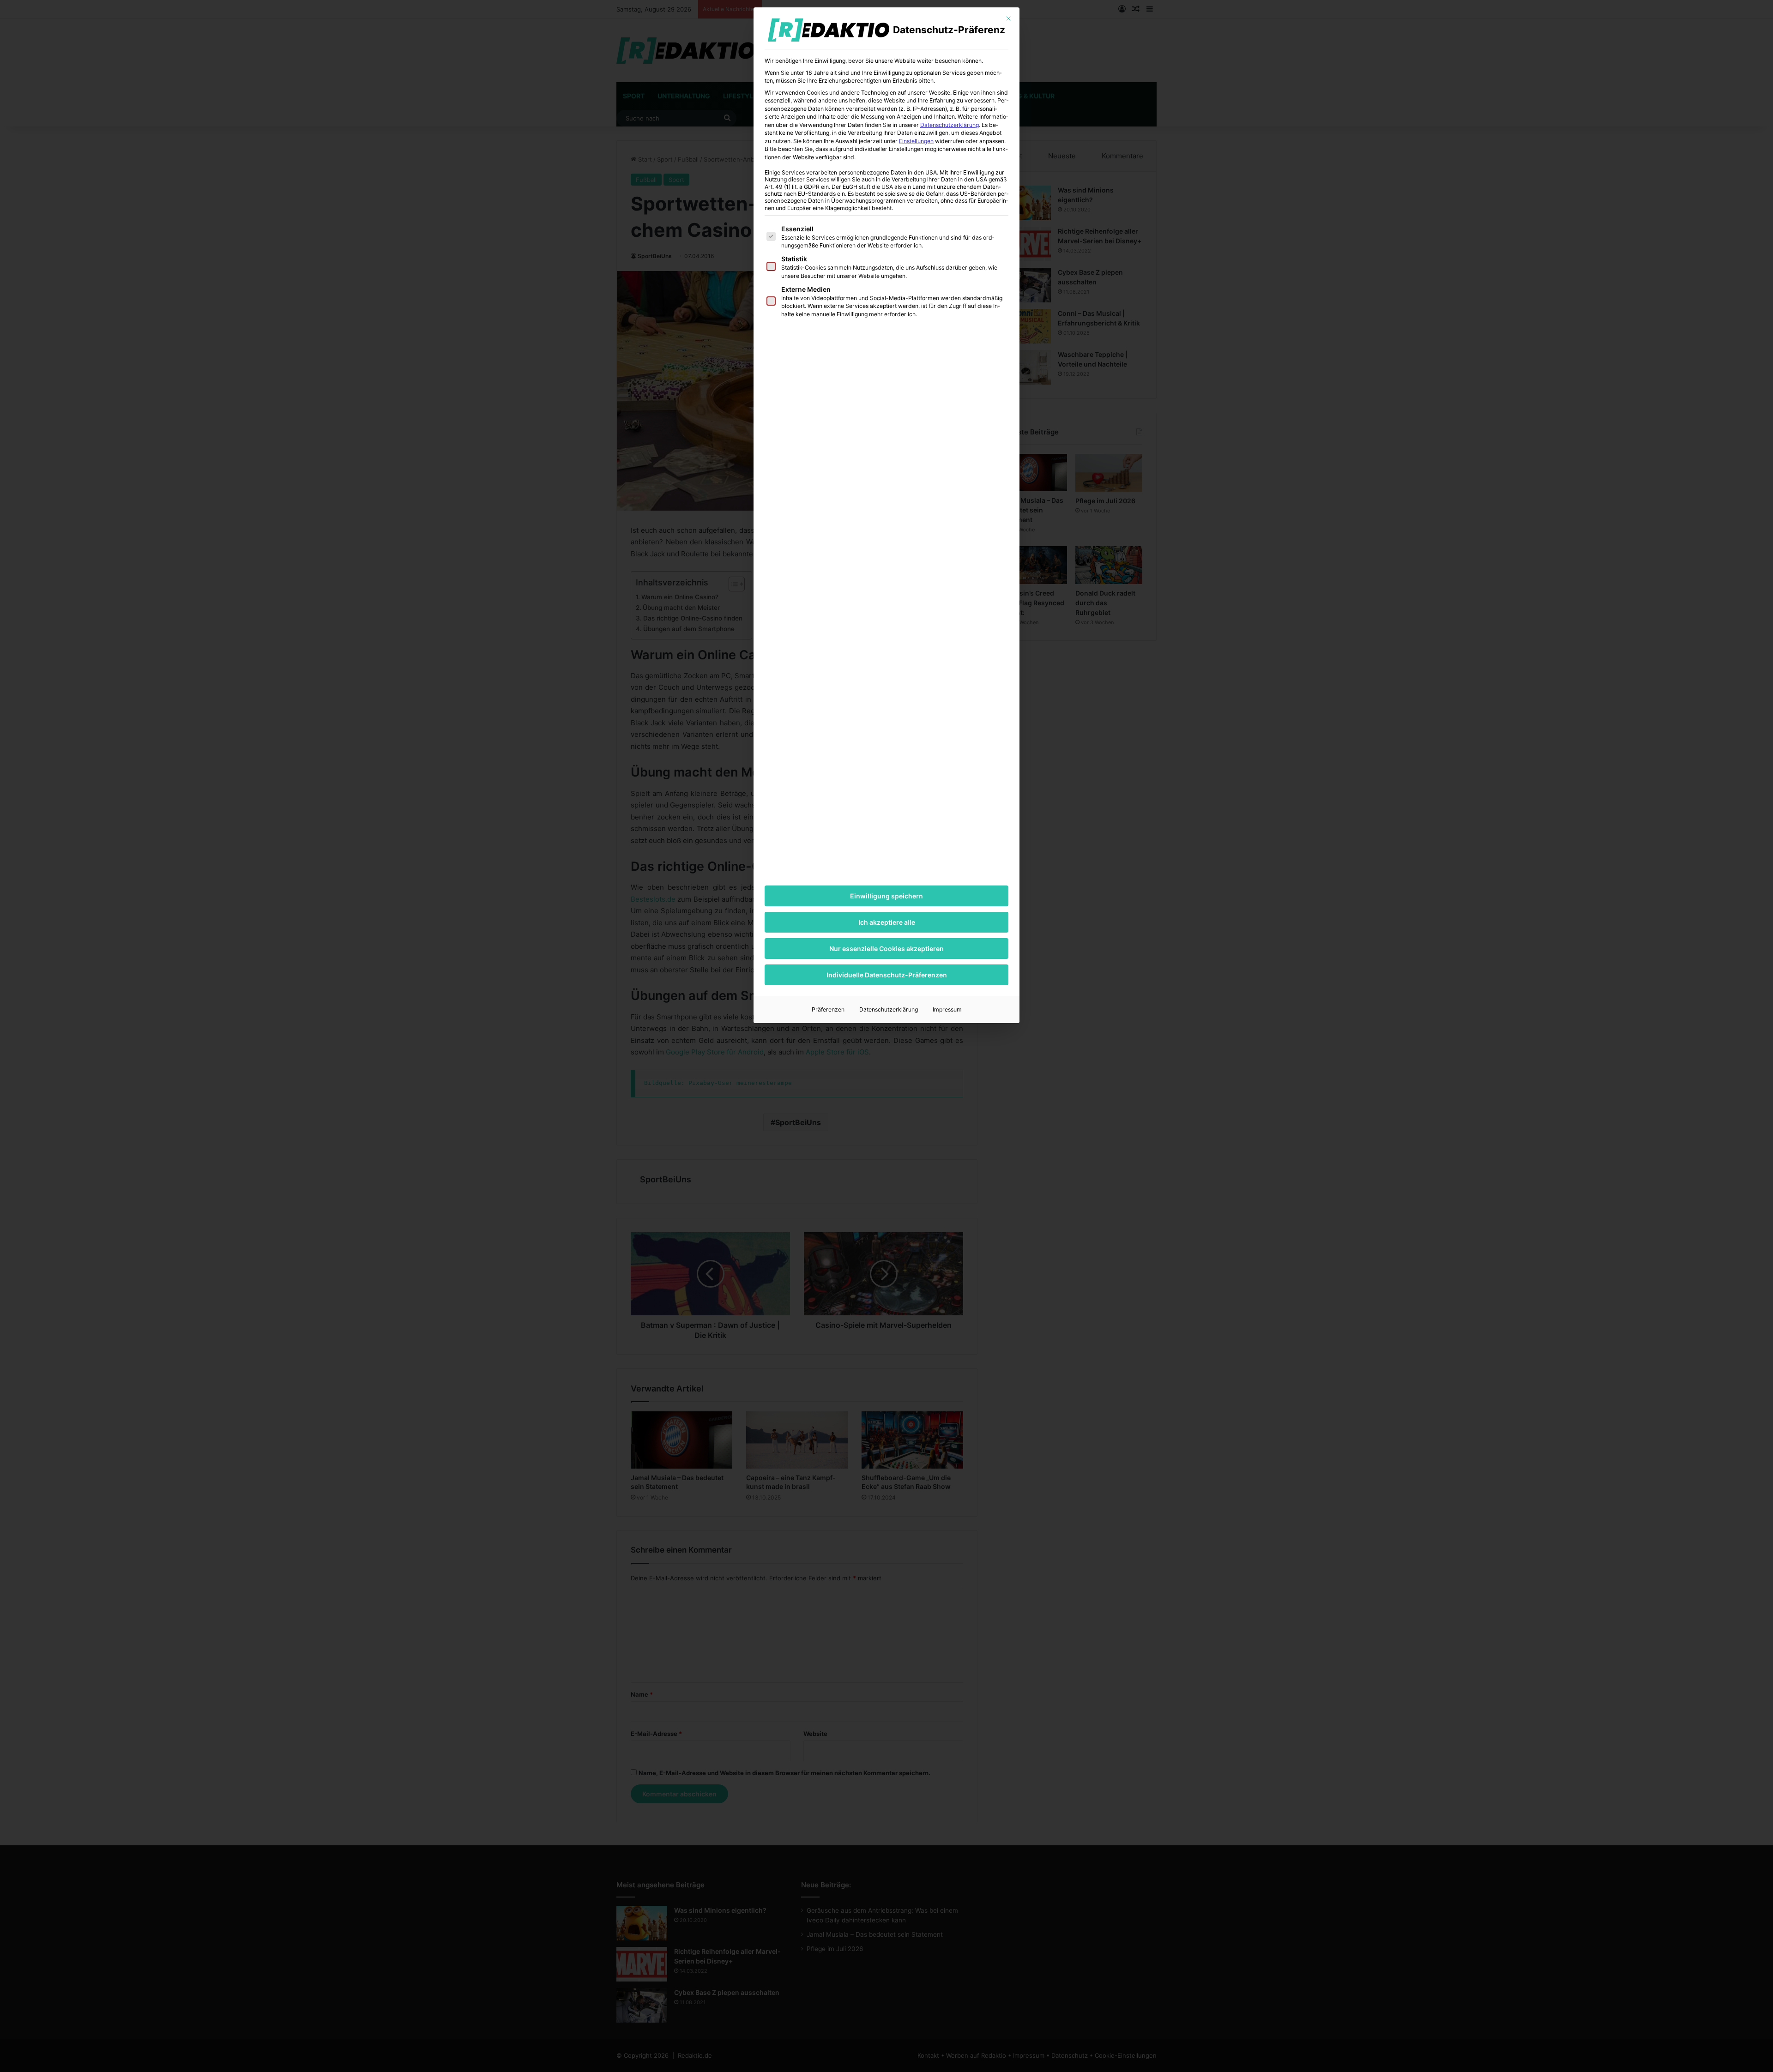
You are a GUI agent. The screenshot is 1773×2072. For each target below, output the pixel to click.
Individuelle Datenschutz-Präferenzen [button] (887, 975)
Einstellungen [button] (916, 141)
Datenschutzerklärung (950, 125)
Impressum (947, 1009)
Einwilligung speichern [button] (886, 896)
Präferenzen (828, 1009)
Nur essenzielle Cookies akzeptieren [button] (886, 949)
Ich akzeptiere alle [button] (887, 922)
